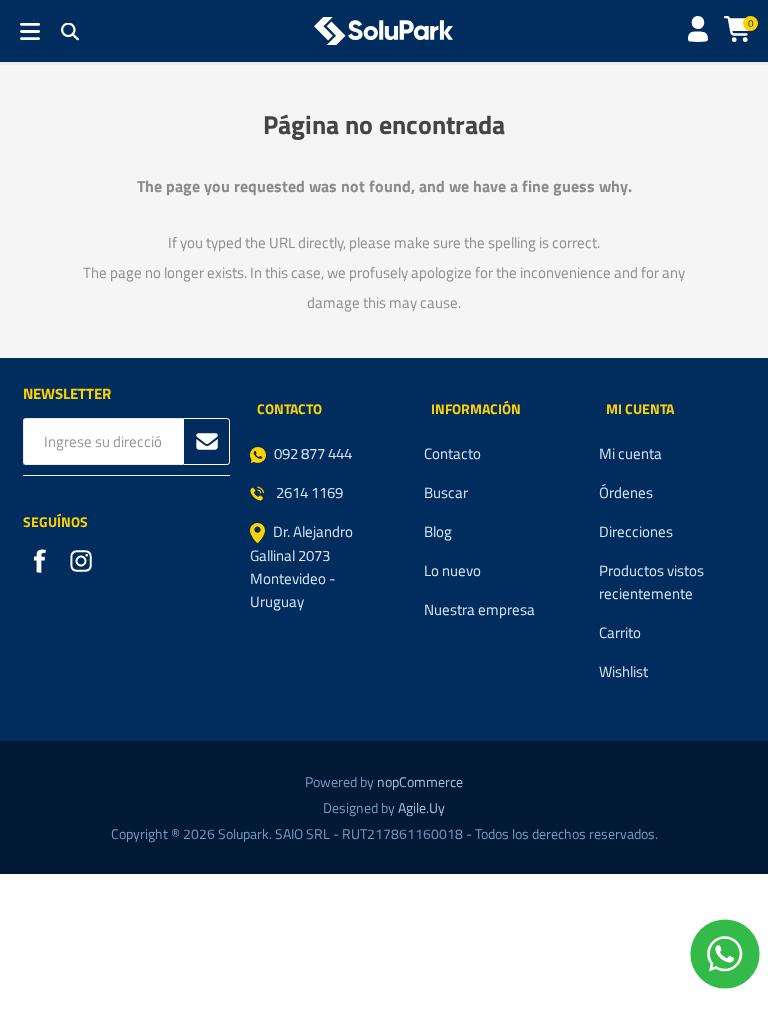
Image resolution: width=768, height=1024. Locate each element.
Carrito (620, 632)
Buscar (446, 492)
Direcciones (636, 531)
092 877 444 (313, 453)
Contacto (452, 453)
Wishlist (623, 671)
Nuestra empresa (479, 609)
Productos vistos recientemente (651, 582)
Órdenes (626, 492)
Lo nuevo (452, 570)
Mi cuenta (630, 453)
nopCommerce (420, 781)
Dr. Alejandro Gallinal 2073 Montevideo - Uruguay (301, 566)
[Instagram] (83, 563)
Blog (438, 531)
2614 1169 (308, 492)
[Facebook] (42, 563)
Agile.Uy (421, 807)
